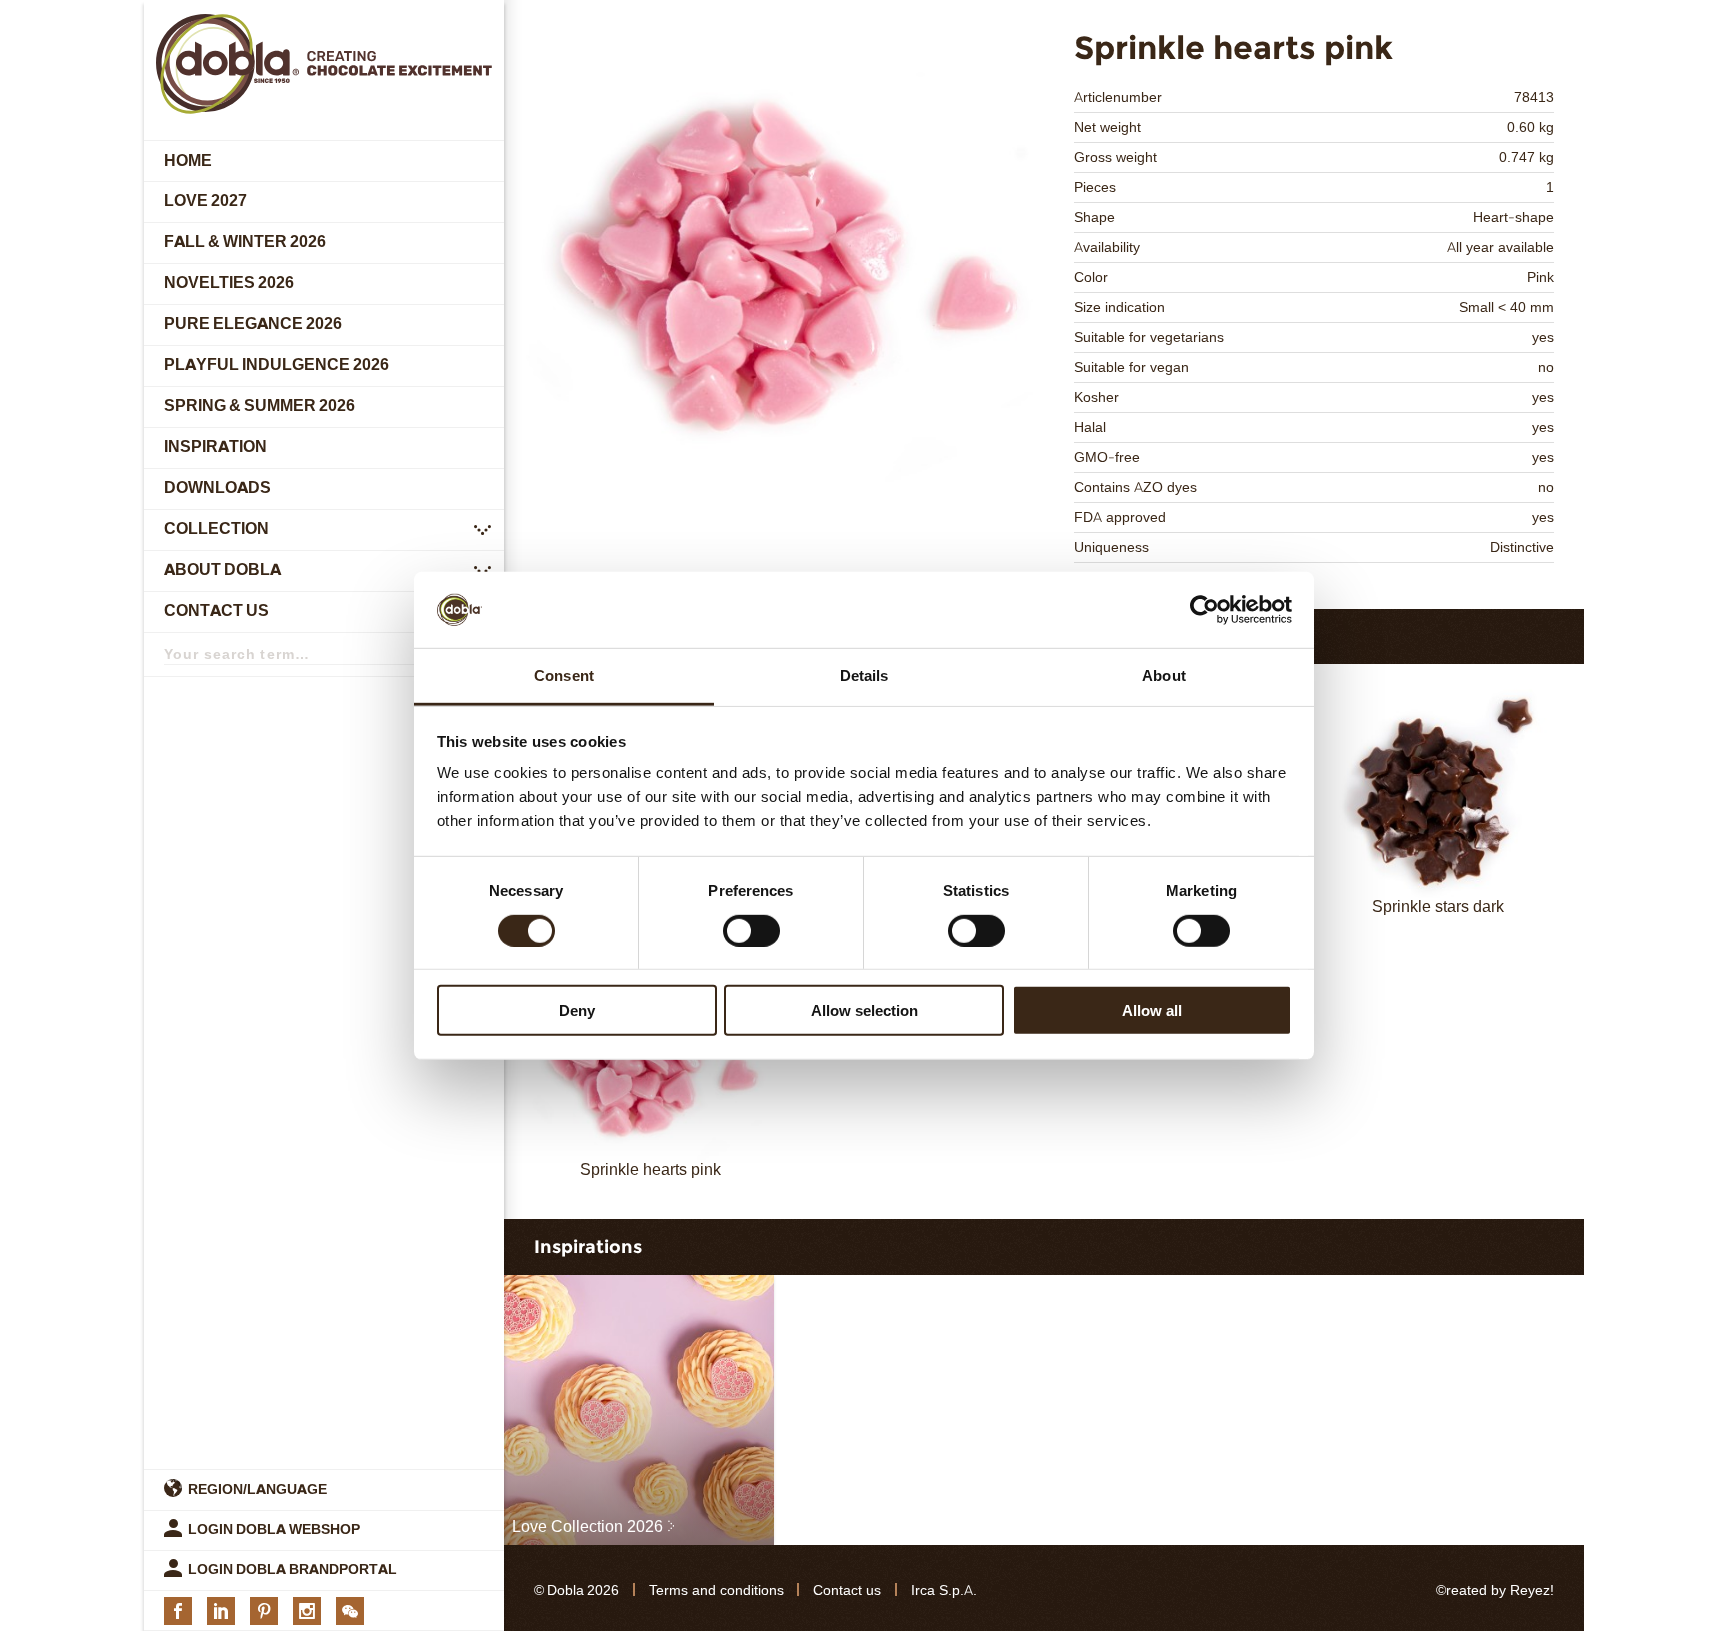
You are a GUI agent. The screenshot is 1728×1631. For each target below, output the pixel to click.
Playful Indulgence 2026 (276, 365)
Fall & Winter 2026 (245, 242)
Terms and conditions (716, 1590)
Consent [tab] (564, 675)
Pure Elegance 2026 (253, 324)
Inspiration (215, 447)
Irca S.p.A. (944, 1590)
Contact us (216, 611)
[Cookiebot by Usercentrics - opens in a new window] (1204, 610)
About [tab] (1164, 675)
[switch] (751, 930)
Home (188, 160)
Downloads (217, 488)
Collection (216, 529)
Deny (577, 1010)
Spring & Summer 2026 (259, 406)
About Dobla (222, 570)
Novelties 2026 (229, 283)
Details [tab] (864, 675)
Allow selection (864, 1010)
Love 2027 (205, 201)
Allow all (1152, 1010)
